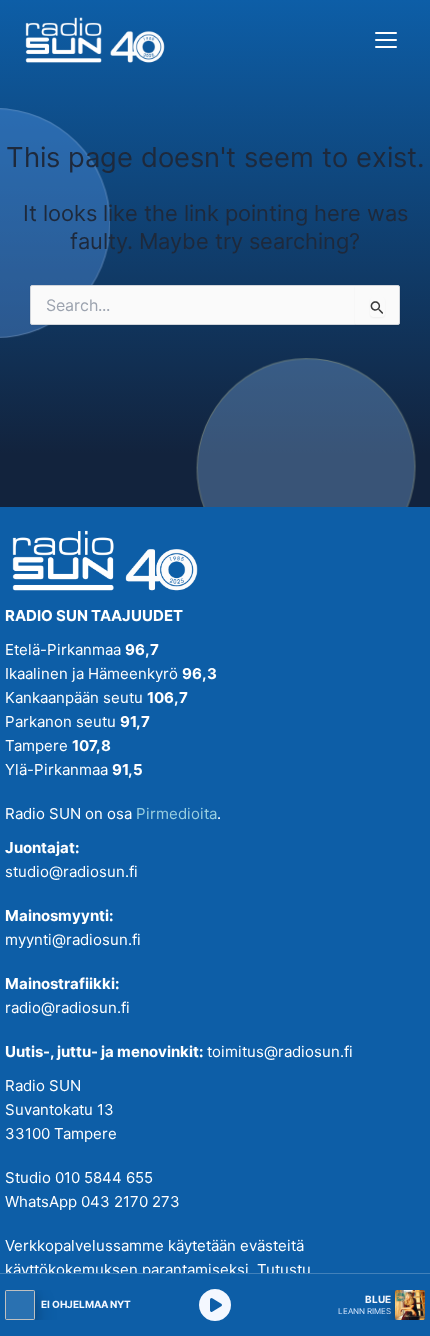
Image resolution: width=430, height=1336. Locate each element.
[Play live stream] (215, 1305)
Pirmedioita (176, 813)
